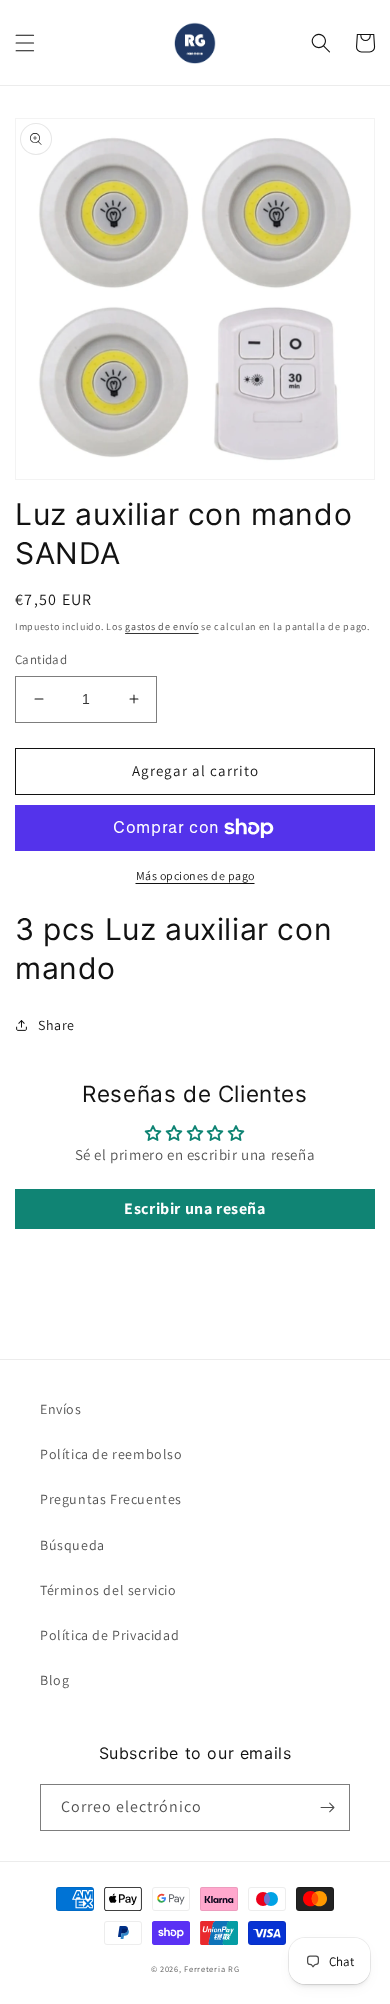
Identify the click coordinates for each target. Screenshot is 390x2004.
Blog (54, 1680)
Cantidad (41, 659)
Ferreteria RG (211, 1968)
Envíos (61, 1409)
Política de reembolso (111, 1454)
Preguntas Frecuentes (111, 1499)
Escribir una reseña (194, 1208)
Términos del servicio (108, 1590)
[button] (25, 43)
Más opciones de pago (195, 875)
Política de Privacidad (109, 1635)
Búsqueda (72, 1545)
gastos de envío (162, 626)
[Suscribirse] (327, 1807)
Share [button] (56, 1025)
